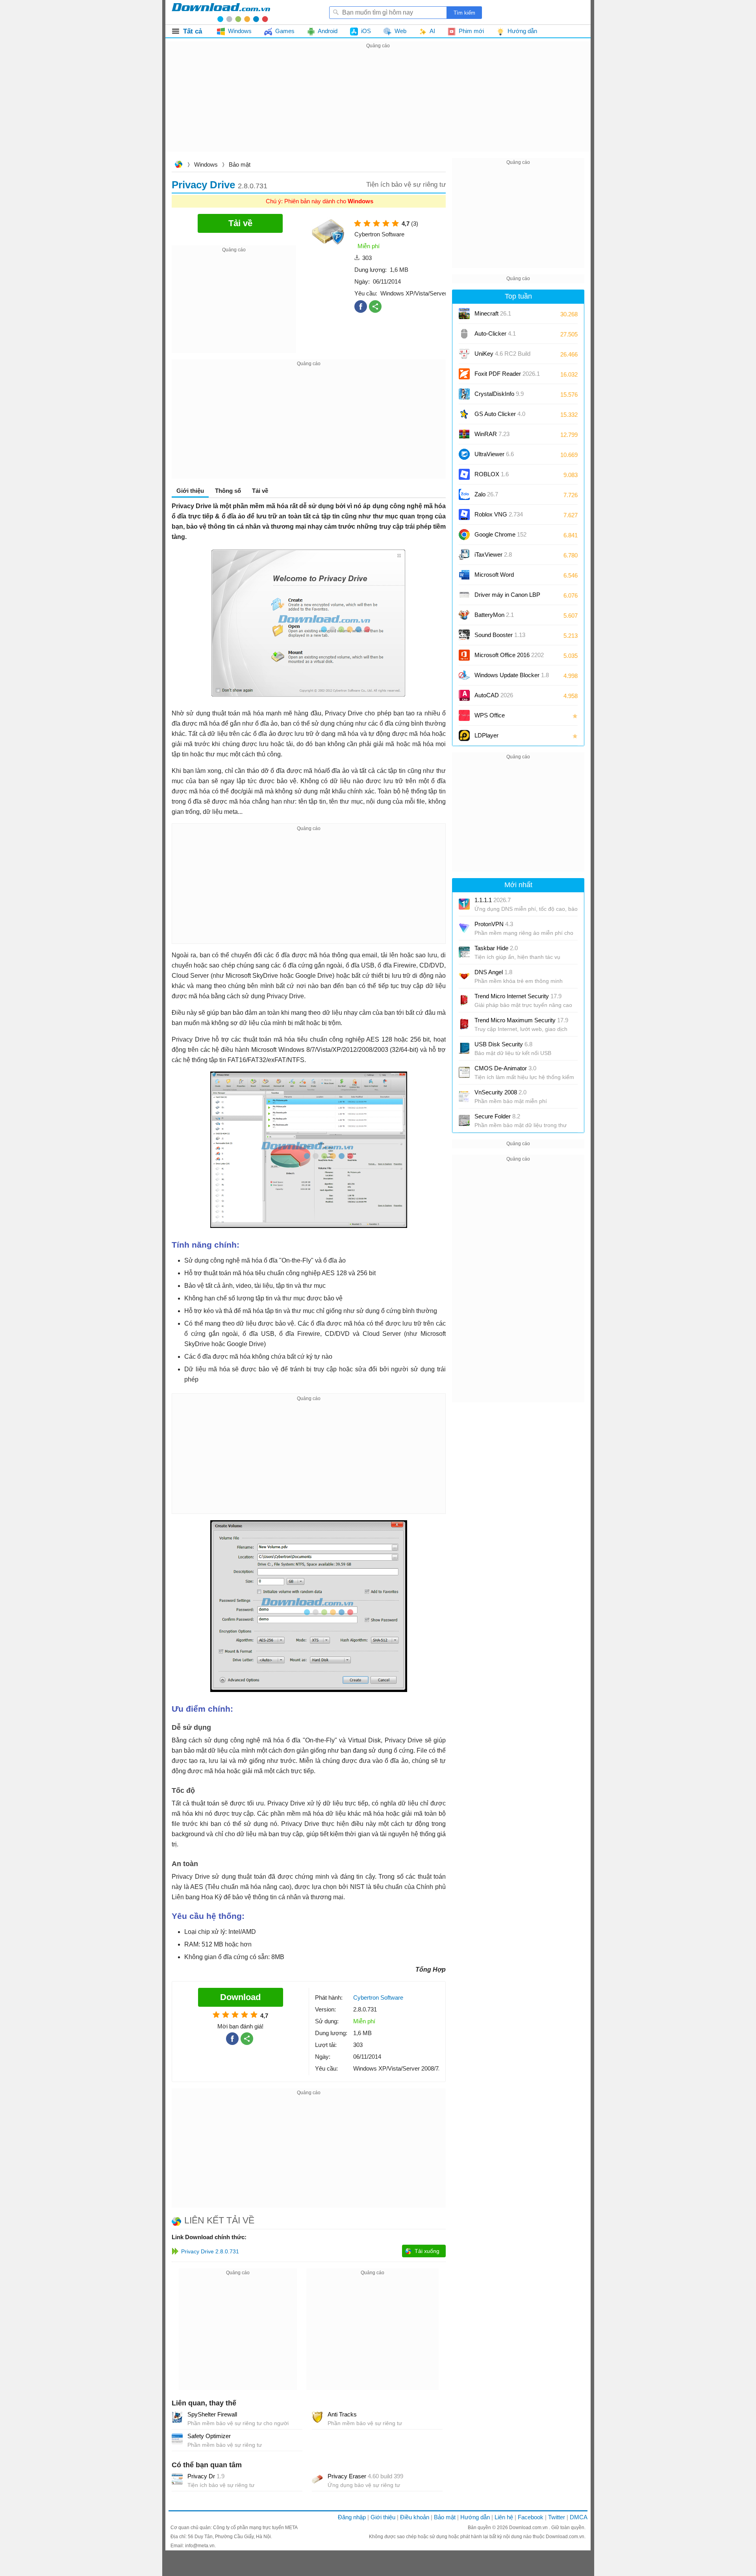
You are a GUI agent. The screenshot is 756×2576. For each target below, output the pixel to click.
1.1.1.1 (493, 900)
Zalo (486, 494)
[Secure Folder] (464, 1120)
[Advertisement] (378, 106)
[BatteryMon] (464, 615)
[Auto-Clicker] (464, 334)
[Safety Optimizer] (177, 2439)
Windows (206, 164)
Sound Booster (500, 635)
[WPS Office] (464, 715)
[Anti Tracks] (317, 2417)
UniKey (502, 356)
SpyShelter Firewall (212, 2414)
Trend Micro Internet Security (518, 996)
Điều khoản (415, 2517)
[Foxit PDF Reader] (464, 374)
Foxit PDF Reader (507, 374)
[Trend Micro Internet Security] (464, 1000)
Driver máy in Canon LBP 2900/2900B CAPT (507, 597)
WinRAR (492, 434)
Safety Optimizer (209, 2436)
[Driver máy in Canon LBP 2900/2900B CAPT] (464, 595)
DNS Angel (493, 972)
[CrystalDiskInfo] (464, 394)
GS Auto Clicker (500, 414)
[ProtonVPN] (464, 928)
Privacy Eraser (365, 2476)
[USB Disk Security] (464, 1048)
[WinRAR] (464, 434)
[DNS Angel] (464, 976)
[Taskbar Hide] (464, 952)
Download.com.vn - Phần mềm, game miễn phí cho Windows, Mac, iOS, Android (221, 12)
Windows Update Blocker (512, 675)
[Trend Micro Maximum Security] (464, 1024)
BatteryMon (494, 615)
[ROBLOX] (464, 474)
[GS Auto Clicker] (464, 414)
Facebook (531, 2517)
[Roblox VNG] (464, 514)
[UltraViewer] (464, 454)
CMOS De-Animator (505, 1068)
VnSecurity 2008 (500, 1092)
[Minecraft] (464, 314)
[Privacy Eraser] (317, 2479)
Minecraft (493, 313)
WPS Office (490, 715)
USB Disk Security (503, 1044)
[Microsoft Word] (464, 575)
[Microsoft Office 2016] (464, 655)
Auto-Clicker (495, 333)
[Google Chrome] (464, 535)
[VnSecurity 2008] (464, 1096)
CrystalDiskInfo (499, 394)
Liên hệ (504, 2517)
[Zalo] (464, 494)
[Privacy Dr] (177, 2479)
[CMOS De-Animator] (464, 1072)
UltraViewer (494, 454)
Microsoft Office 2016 (509, 658)
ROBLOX (492, 474)
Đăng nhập (352, 2517)
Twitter (557, 2517)
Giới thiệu (383, 2517)
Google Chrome (500, 534)
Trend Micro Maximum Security (521, 1020)
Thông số (228, 491)
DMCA (579, 2517)
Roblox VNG (499, 514)
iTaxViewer (493, 554)
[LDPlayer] (464, 735)
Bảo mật (240, 164)
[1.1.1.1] (464, 904)
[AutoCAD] (464, 695)
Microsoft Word (502, 577)
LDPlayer (486, 735)
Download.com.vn (178, 165)
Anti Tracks (342, 2414)
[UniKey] (464, 354)
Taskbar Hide (496, 948)
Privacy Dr (206, 2476)
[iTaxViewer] (464, 555)
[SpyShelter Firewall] (177, 2417)
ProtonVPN (494, 924)
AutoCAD (494, 695)
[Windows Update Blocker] (464, 675)
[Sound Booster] (464, 635)
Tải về (260, 491)
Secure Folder (497, 1116)
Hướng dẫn (475, 2517)
